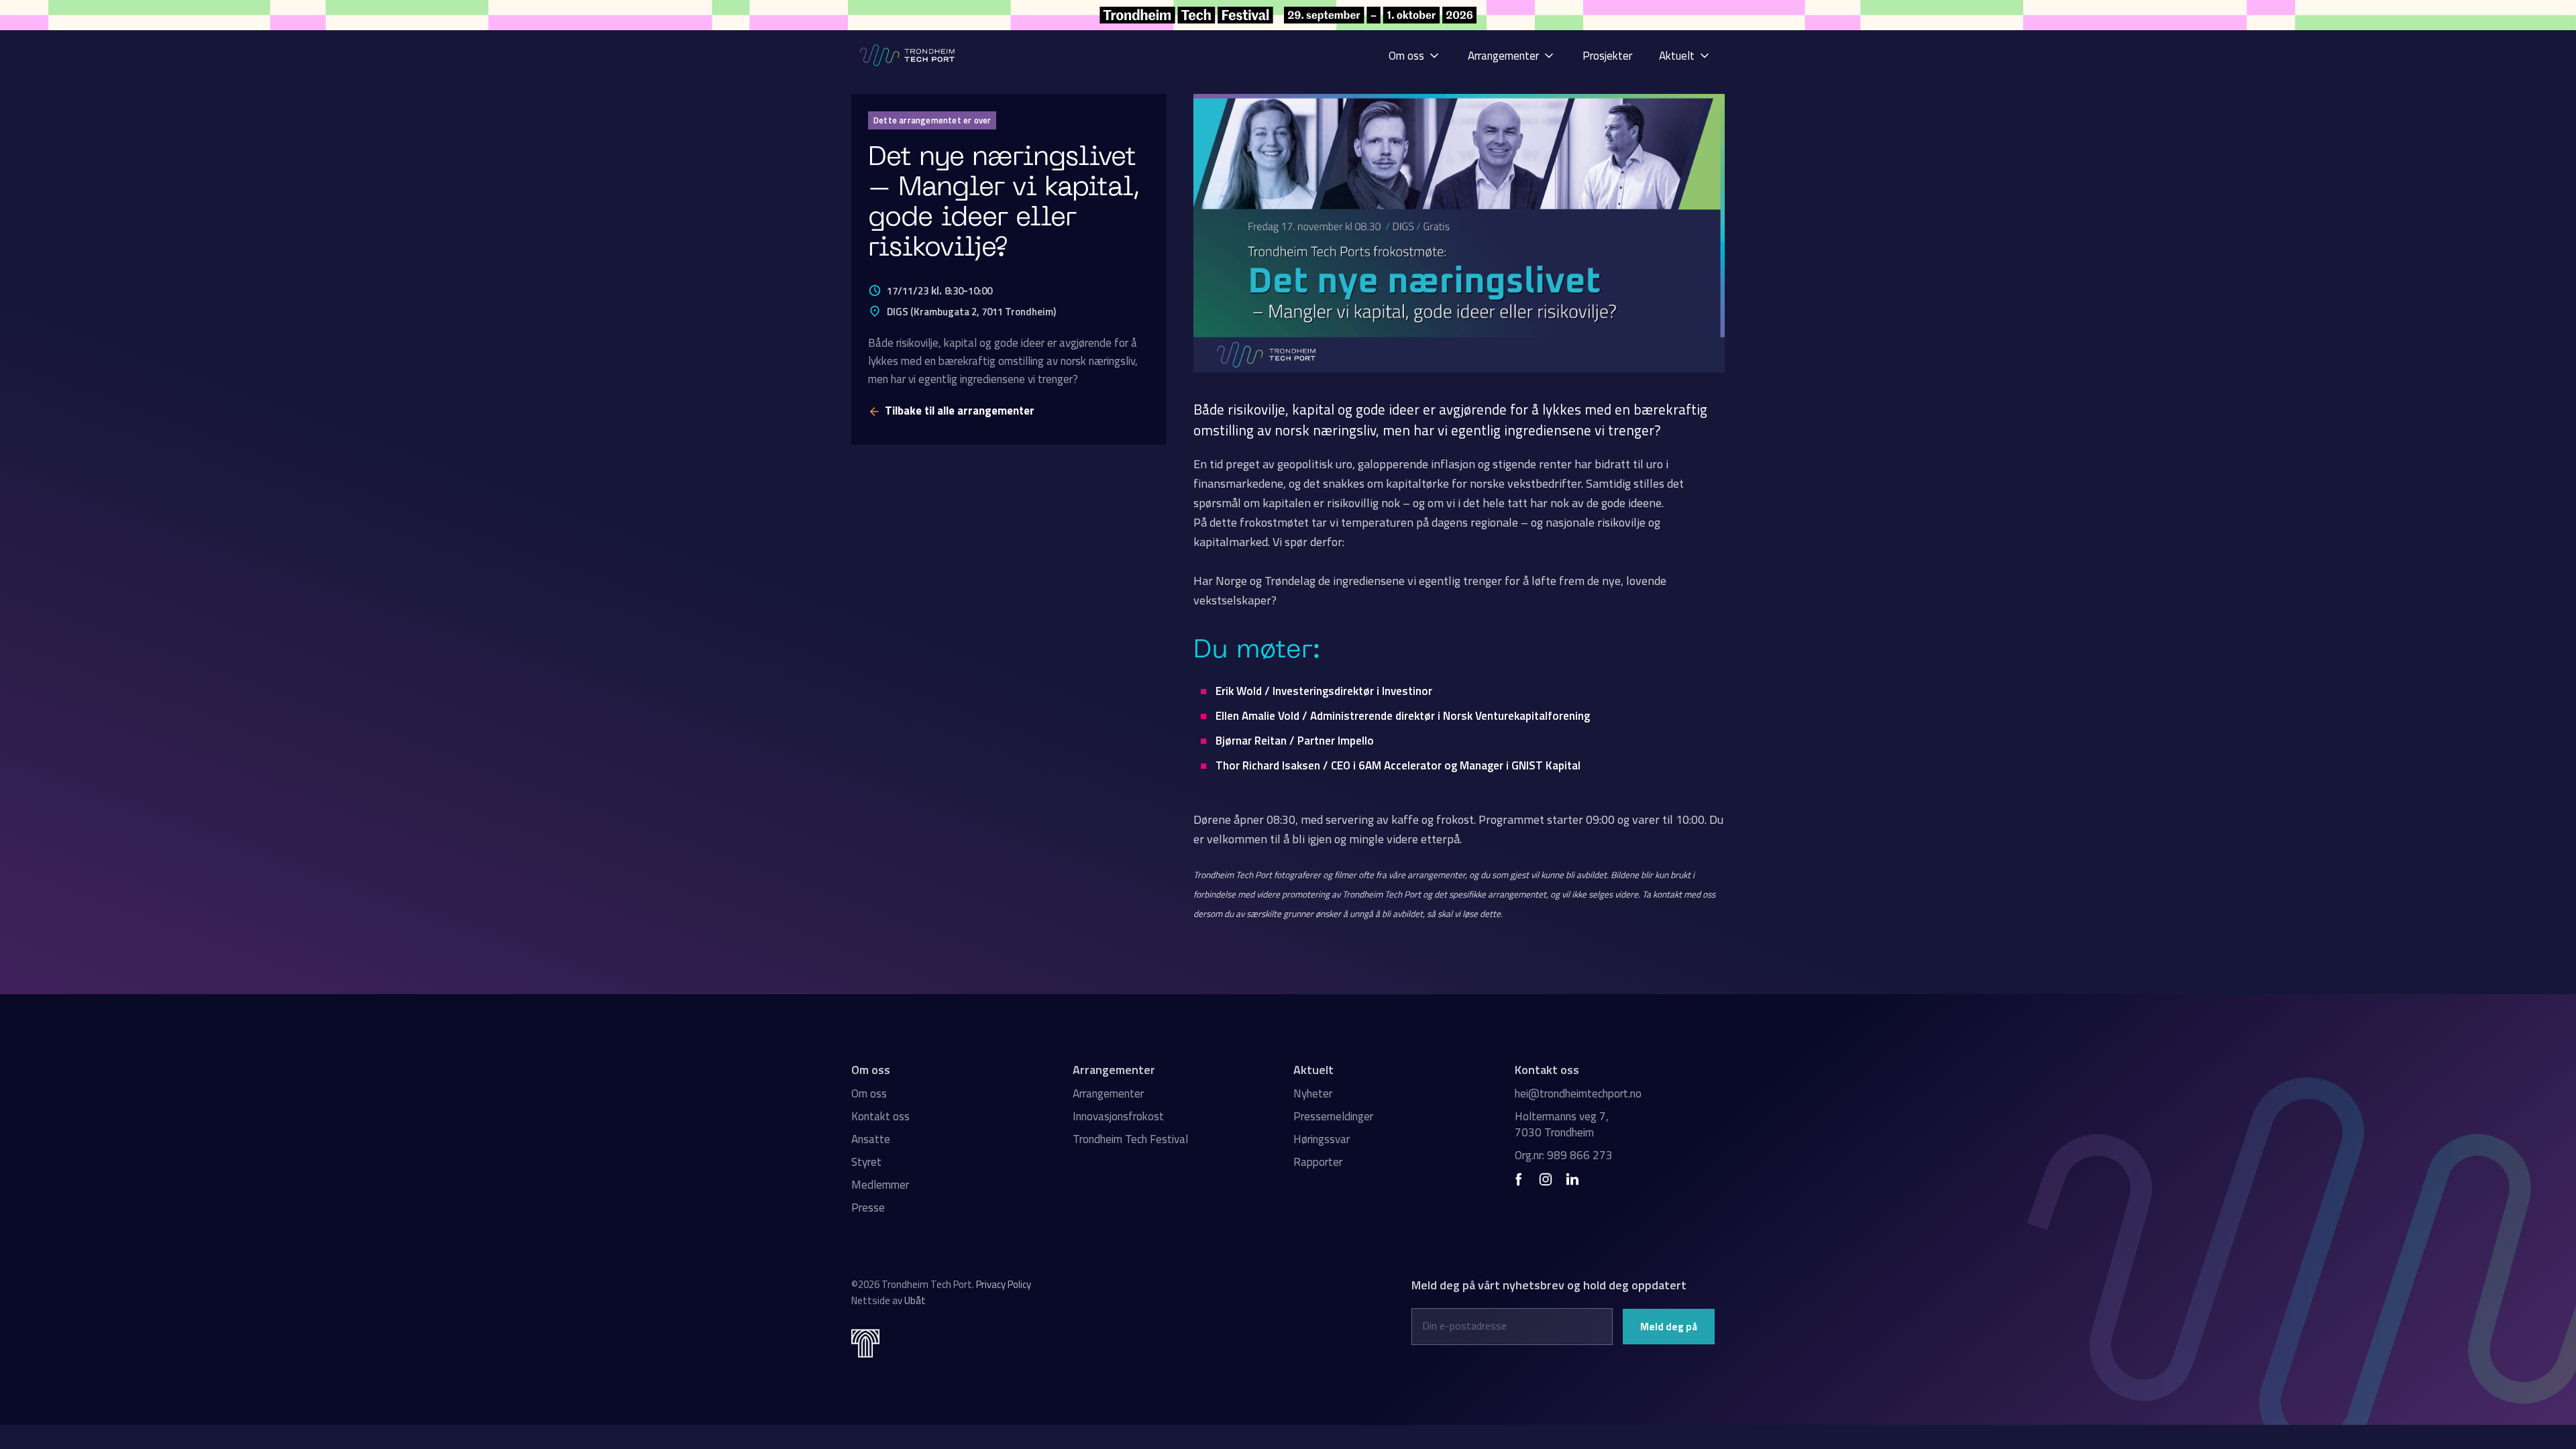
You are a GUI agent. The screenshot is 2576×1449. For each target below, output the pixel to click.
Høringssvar (1322, 1139)
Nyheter (1313, 1093)
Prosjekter (1607, 56)
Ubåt (915, 1300)
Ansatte (871, 1139)
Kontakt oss (880, 1116)
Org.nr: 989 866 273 (1564, 1155)
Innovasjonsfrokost (1118, 1116)
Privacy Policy (1004, 1284)
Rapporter (1318, 1162)
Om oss (869, 1093)
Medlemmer (880, 1185)
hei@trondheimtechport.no (1578, 1093)
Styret (866, 1162)
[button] (1415, 55)
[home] (908, 55)
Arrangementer (1108, 1093)
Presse (868, 1207)
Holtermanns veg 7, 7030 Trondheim (1562, 1124)
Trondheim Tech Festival (1130, 1139)
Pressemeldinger (1333, 1116)
